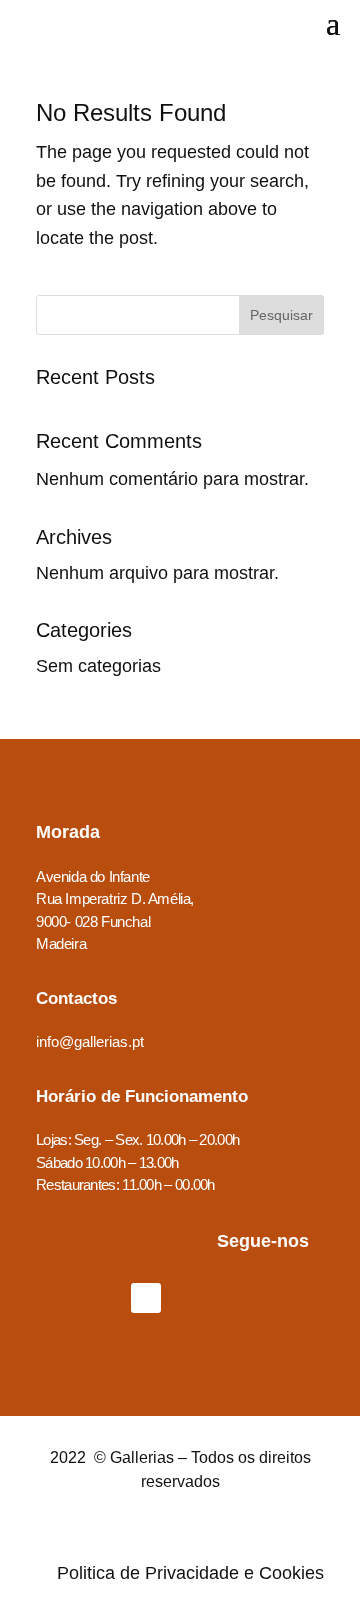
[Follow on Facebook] (146, 1298)
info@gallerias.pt (90, 1041)
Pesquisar (281, 315)
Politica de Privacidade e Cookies (190, 1573)
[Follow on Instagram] (199, 1298)
